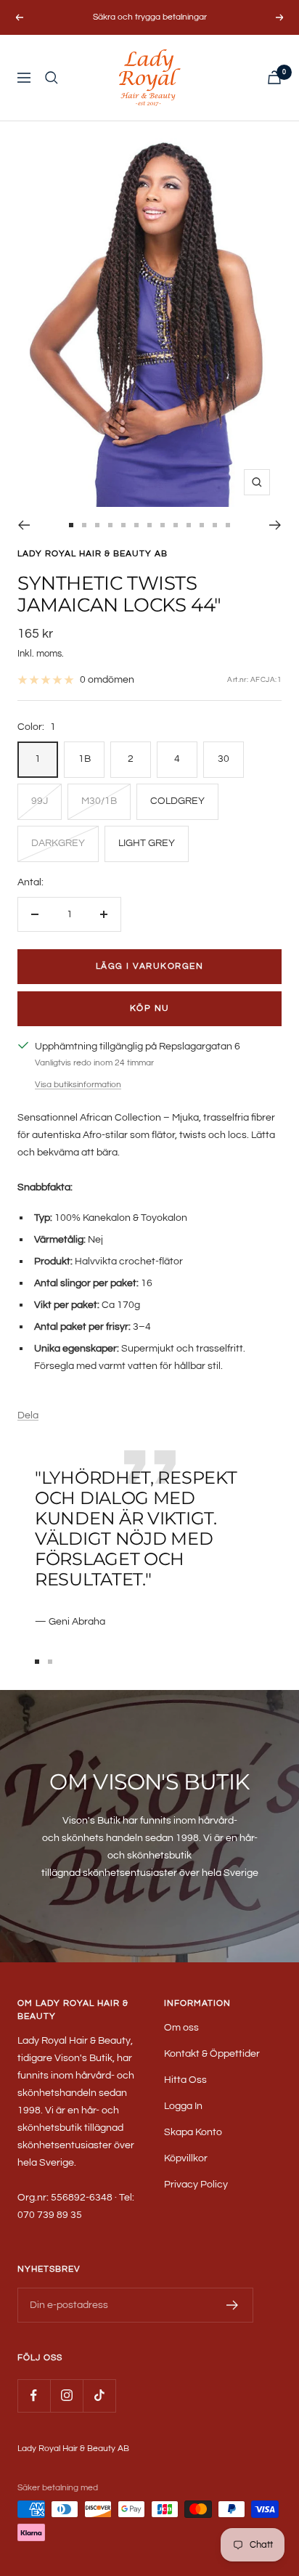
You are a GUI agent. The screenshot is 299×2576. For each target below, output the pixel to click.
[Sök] (52, 78)
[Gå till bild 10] (189, 525)
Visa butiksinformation (78, 1085)
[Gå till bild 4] (110, 525)
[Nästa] (275, 525)
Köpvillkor (186, 2158)
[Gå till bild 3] (97, 525)
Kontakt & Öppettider (212, 2054)
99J (40, 801)
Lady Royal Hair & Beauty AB (93, 554)
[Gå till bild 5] (123, 525)
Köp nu (150, 1008)
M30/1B (99, 801)
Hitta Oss (185, 2080)
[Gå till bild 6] (136, 525)
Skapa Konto (193, 2132)
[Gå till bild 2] (84, 525)
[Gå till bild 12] (215, 525)
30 (224, 759)
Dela (28, 1415)
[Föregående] (24, 525)
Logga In (183, 2106)
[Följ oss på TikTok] (99, 2396)
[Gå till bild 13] (228, 525)
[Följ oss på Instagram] (66, 2396)
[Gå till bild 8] (163, 525)
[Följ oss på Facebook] (34, 2396)
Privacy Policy (196, 2185)
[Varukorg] (274, 77)
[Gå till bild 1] (71, 525)
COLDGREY (177, 801)
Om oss (181, 2028)
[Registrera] (233, 2305)
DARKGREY (58, 843)
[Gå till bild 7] (149, 525)
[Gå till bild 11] (202, 525)
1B (85, 759)
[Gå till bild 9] (176, 525)
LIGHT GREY (147, 843)
